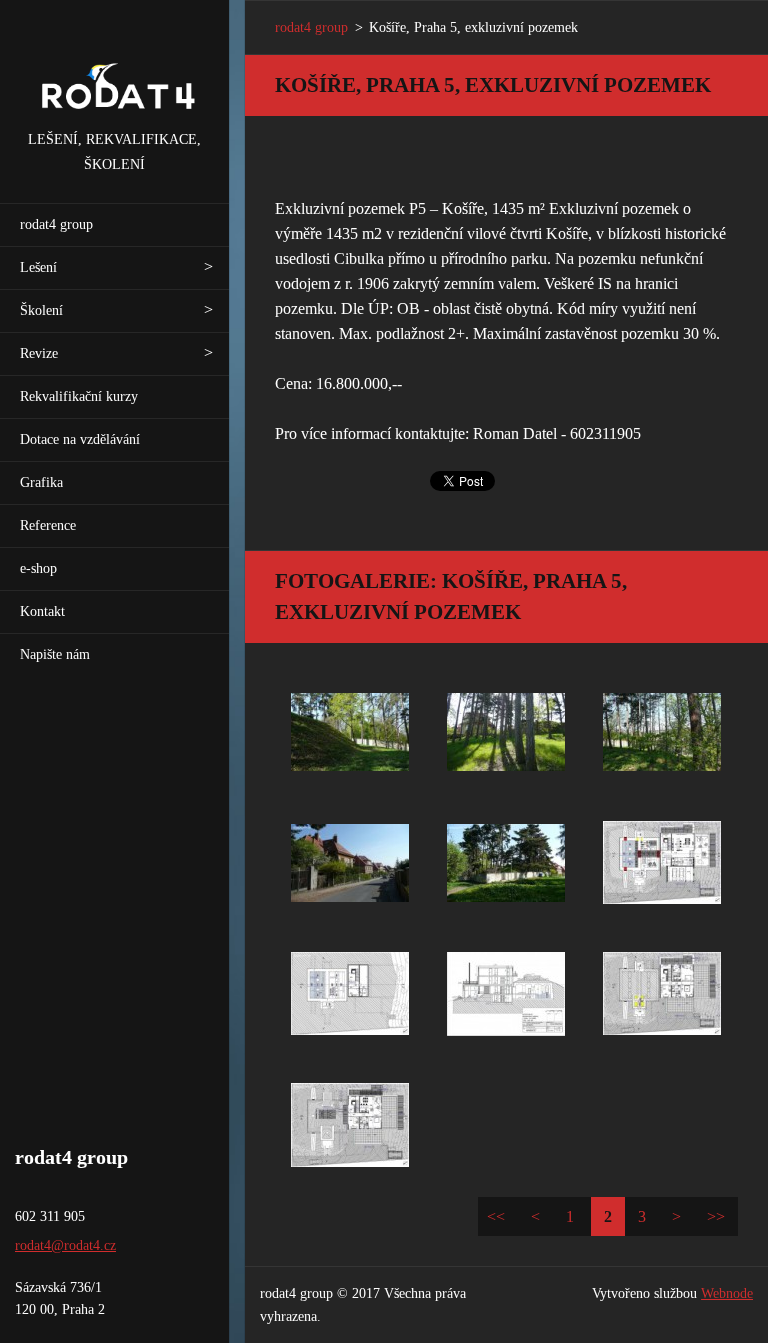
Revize (39, 353)
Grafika (41, 482)
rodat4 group (56, 224)
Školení (41, 310)
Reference (48, 525)
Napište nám (55, 654)
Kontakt (42, 611)
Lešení (38, 267)
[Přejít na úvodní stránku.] (114, 64)
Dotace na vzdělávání (80, 439)
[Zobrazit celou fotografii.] (350, 732)
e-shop (38, 568)
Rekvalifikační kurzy (79, 396)
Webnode (727, 1293)
